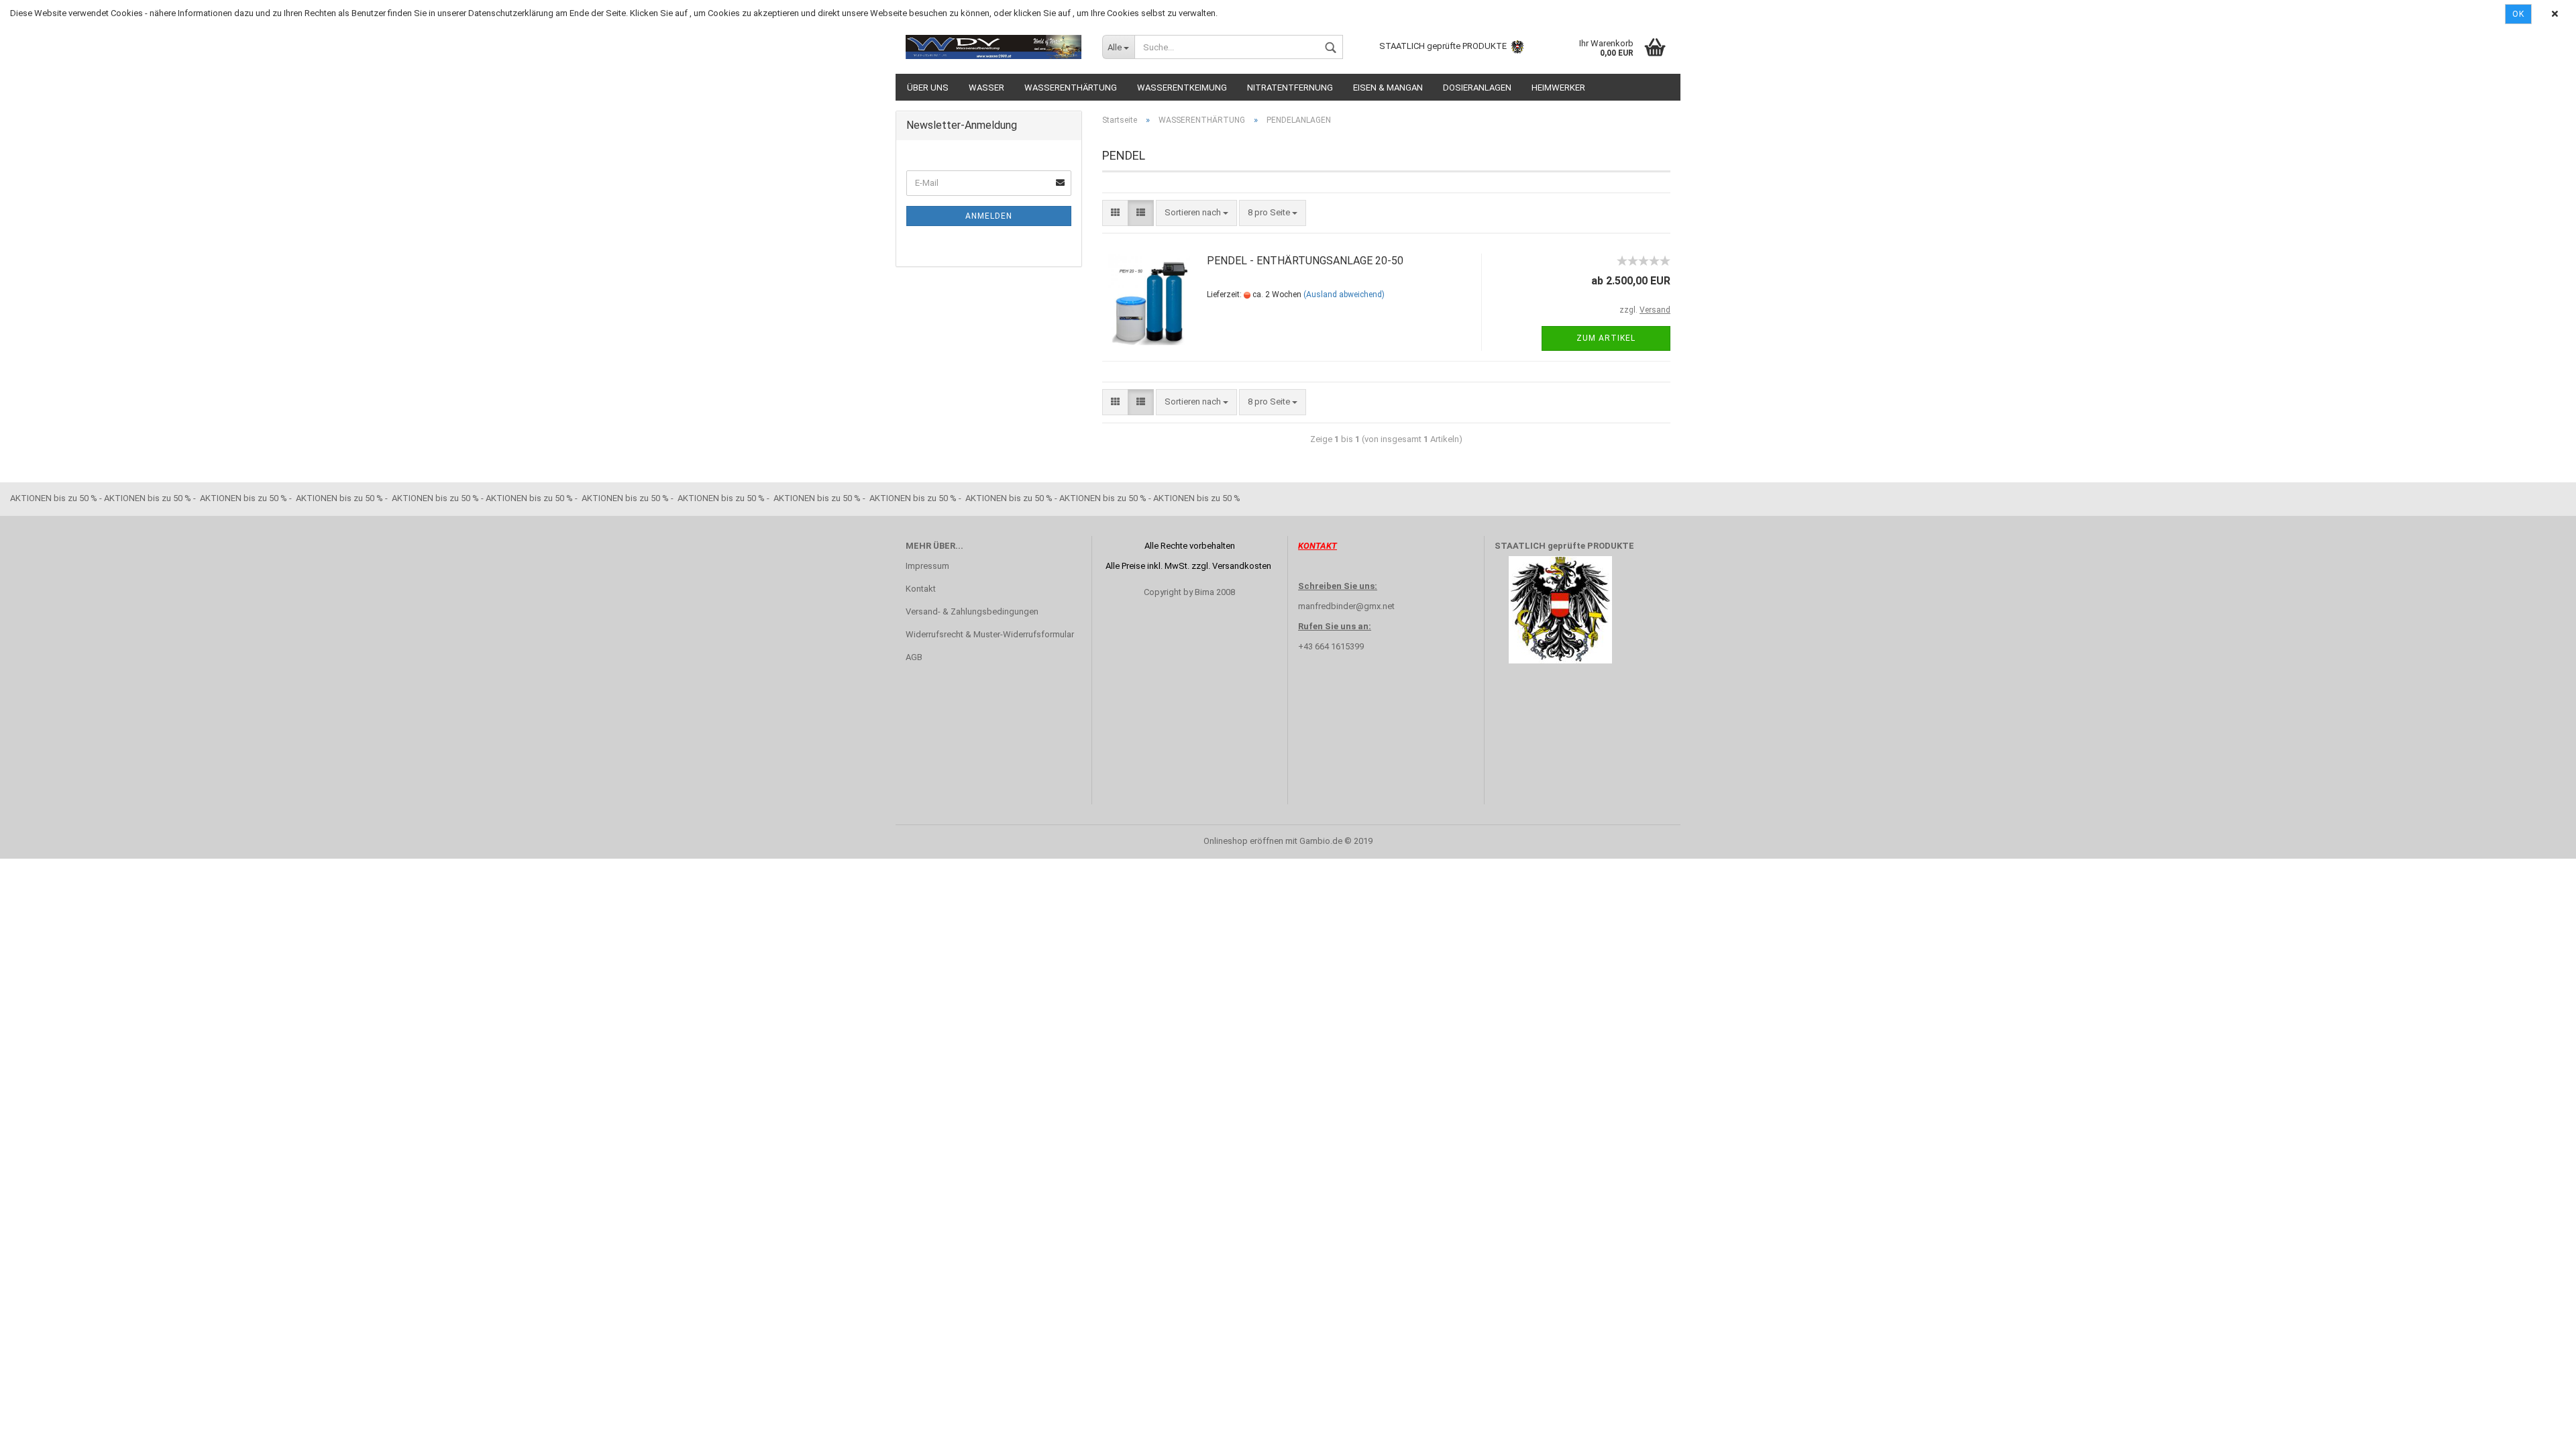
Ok (2518, 14)
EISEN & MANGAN (1388, 88)
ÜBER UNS (928, 88)
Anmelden (989, 216)
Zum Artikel (1606, 338)
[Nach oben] (2539, 1429)
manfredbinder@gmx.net (1346, 606)
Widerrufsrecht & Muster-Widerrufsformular (990, 634)
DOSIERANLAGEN (1477, 88)
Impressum (927, 566)
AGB (914, 657)
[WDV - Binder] (994, 47)
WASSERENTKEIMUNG (1182, 88)
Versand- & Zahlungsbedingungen (972, 611)
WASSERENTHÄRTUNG (1071, 88)
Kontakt (921, 589)
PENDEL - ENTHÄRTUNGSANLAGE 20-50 (1305, 261)
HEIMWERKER (1558, 88)
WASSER (986, 88)
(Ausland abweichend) (1344, 294)
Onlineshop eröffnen (1243, 841)
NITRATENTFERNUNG (1290, 88)
